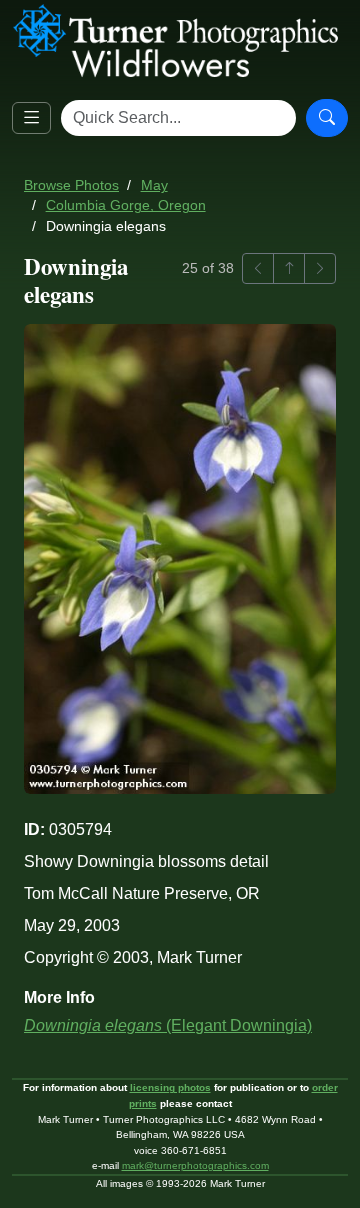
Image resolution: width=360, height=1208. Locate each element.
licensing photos (170, 1087)
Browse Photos (71, 185)
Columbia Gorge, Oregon (126, 205)
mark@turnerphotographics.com (195, 1165)
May (154, 185)
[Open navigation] (31, 118)
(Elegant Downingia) (168, 1025)
